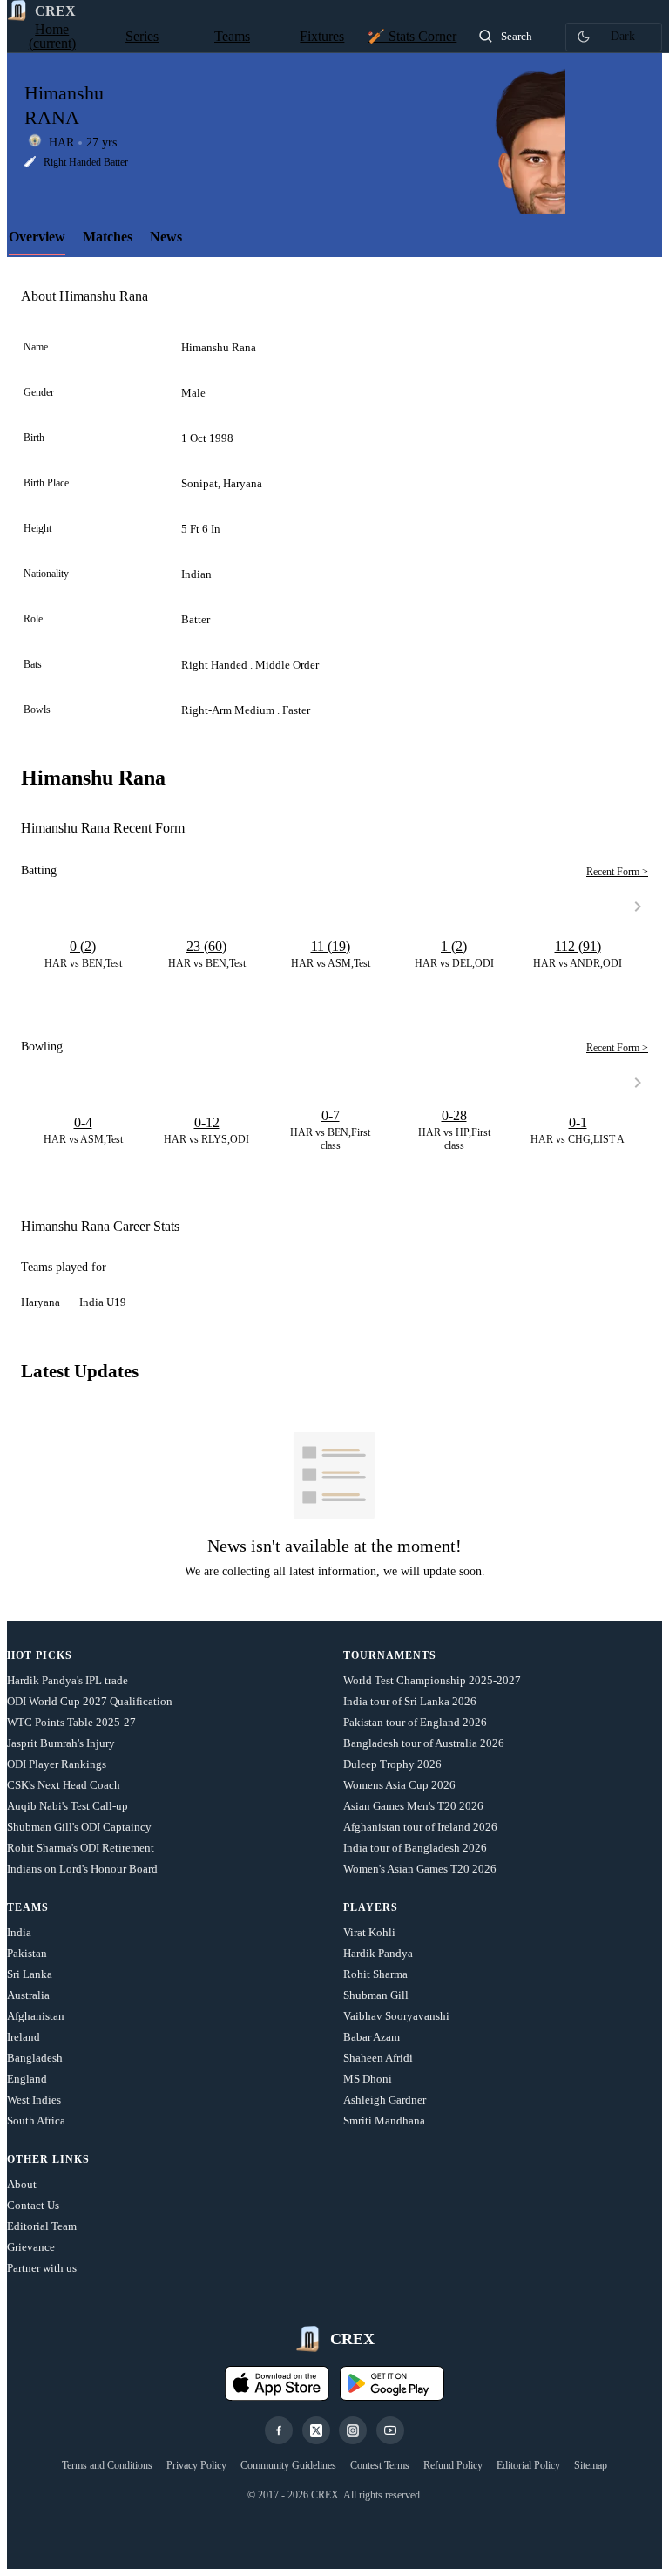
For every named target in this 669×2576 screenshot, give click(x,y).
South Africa (36, 2121)
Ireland (24, 2037)
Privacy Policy (196, 2465)
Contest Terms (380, 2465)
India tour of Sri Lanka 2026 (410, 1701)
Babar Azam (372, 2037)
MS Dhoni (368, 2079)
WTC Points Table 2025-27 (71, 1722)
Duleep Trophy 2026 (392, 1764)
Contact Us (33, 2205)
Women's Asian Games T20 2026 (420, 1869)
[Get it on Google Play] (392, 2383)
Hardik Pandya (378, 1953)
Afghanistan (36, 2016)
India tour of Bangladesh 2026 (415, 1848)
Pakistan (27, 1953)
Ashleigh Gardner (385, 2100)
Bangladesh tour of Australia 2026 (424, 1743)
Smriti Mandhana (384, 2121)
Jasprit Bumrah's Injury (61, 1743)
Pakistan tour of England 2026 (415, 1722)
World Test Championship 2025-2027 (432, 1680)
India (19, 1932)
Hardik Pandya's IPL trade (68, 1680)
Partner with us (42, 2268)
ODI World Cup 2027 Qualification (90, 1701)
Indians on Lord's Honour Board (82, 1869)
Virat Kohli (369, 1932)
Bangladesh (35, 2058)
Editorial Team (42, 2226)
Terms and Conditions (107, 2465)
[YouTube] (390, 2430)
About (22, 2184)
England (27, 2079)
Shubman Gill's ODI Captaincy (79, 1827)
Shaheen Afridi (378, 2058)
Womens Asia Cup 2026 (399, 1785)
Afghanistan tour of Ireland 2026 (420, 1827)
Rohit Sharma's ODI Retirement (81, 1848)
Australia (28, 1995)
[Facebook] (279, 2430)
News (166, 237)
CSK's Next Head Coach (64, 1785)
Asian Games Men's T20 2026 (413, 1806)
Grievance (31, 2247)
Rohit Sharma (375, 1974)
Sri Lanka (30, 1974)
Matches (108, 237)
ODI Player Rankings (57, 1764)
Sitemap (591, 2465)
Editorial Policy (528, 2465)
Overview (37, 237)
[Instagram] (353, 2430)
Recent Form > (617, 872)
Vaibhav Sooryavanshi (396, 2016)
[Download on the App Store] (277, 2383)
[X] (316, 2430)
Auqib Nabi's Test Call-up (68, 1806)
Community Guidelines (288, 2465)
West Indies (34, 2100)
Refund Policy (453, 2465)
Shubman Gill (376, 1995)
